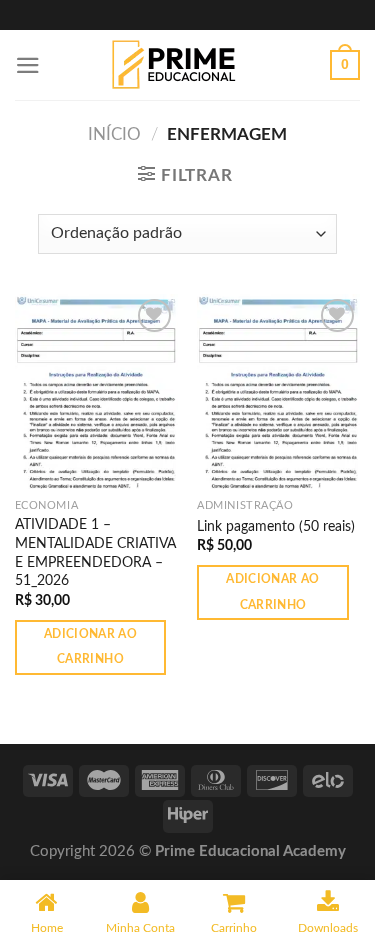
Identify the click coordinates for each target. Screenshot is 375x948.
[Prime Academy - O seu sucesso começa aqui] (180, 65)
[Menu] (28, 65)
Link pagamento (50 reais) (276, 526)
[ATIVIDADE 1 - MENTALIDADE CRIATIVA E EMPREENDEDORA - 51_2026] (96, 391)
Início (114, 134)
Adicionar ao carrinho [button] (90, 647)
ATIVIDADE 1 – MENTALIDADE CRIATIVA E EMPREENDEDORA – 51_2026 (95, 552)
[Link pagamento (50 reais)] (278, 391)
